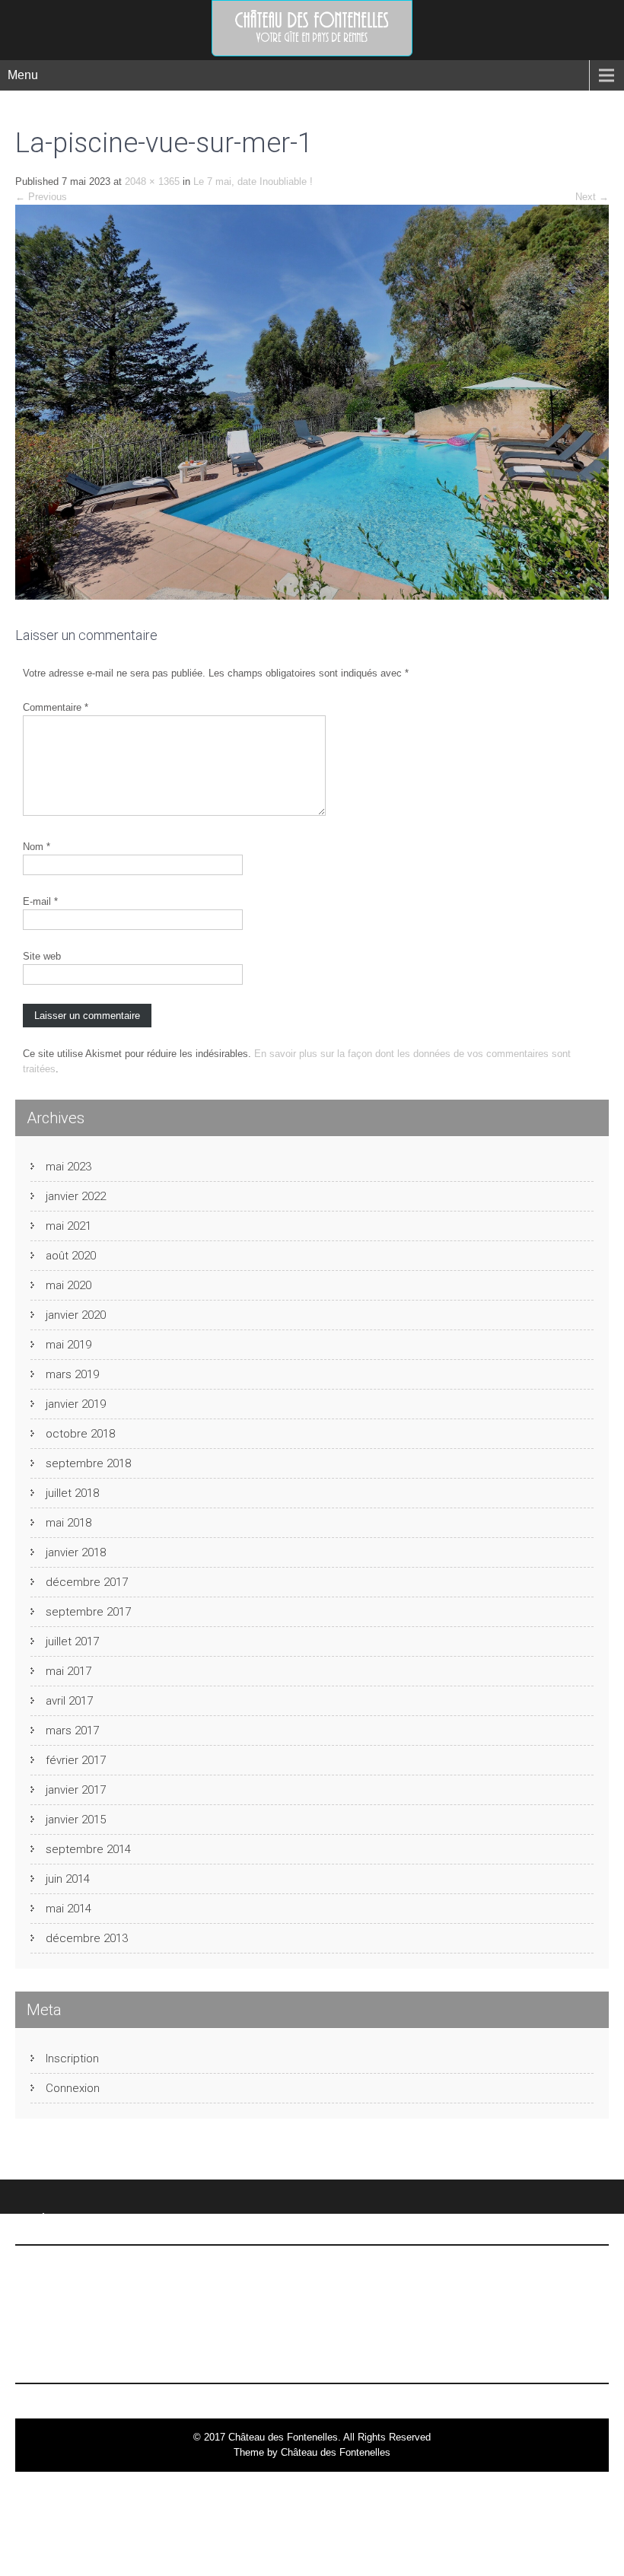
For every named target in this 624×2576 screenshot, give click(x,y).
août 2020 (71, 1256)
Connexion (73, 2088)
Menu (23, 75)
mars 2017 (72, 1731)
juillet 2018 (72, 1493)
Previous (41, 197)
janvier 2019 (76, 1404)
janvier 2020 (76, 1315)
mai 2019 (68, 1345)
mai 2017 (68, 1671)
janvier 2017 (76, 1790)
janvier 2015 (76, 1820)
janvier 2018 (76, 1552)
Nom (37, 847)
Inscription (72, 2059)
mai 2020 (68, 1285)
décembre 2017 (87, 1582)
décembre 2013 (87, 1938)
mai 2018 (68, 1523)
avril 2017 (69, 1701)
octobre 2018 (80, 1434)
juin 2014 (68, 1879)
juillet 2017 (72, 1641)
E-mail (40, 901)
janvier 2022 (76, 1196)
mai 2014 (68, 1909)
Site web (42, 956)
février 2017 (76, 1760)
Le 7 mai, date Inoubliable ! (253, 181)
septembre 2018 (88, 1463)
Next (592, 197)
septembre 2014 (88, 1849)
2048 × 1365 (152, 181)
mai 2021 (68, 1226)
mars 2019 (72, 1374)
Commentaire (56, 707)
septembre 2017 (88, 1612)
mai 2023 (68, 1167)
